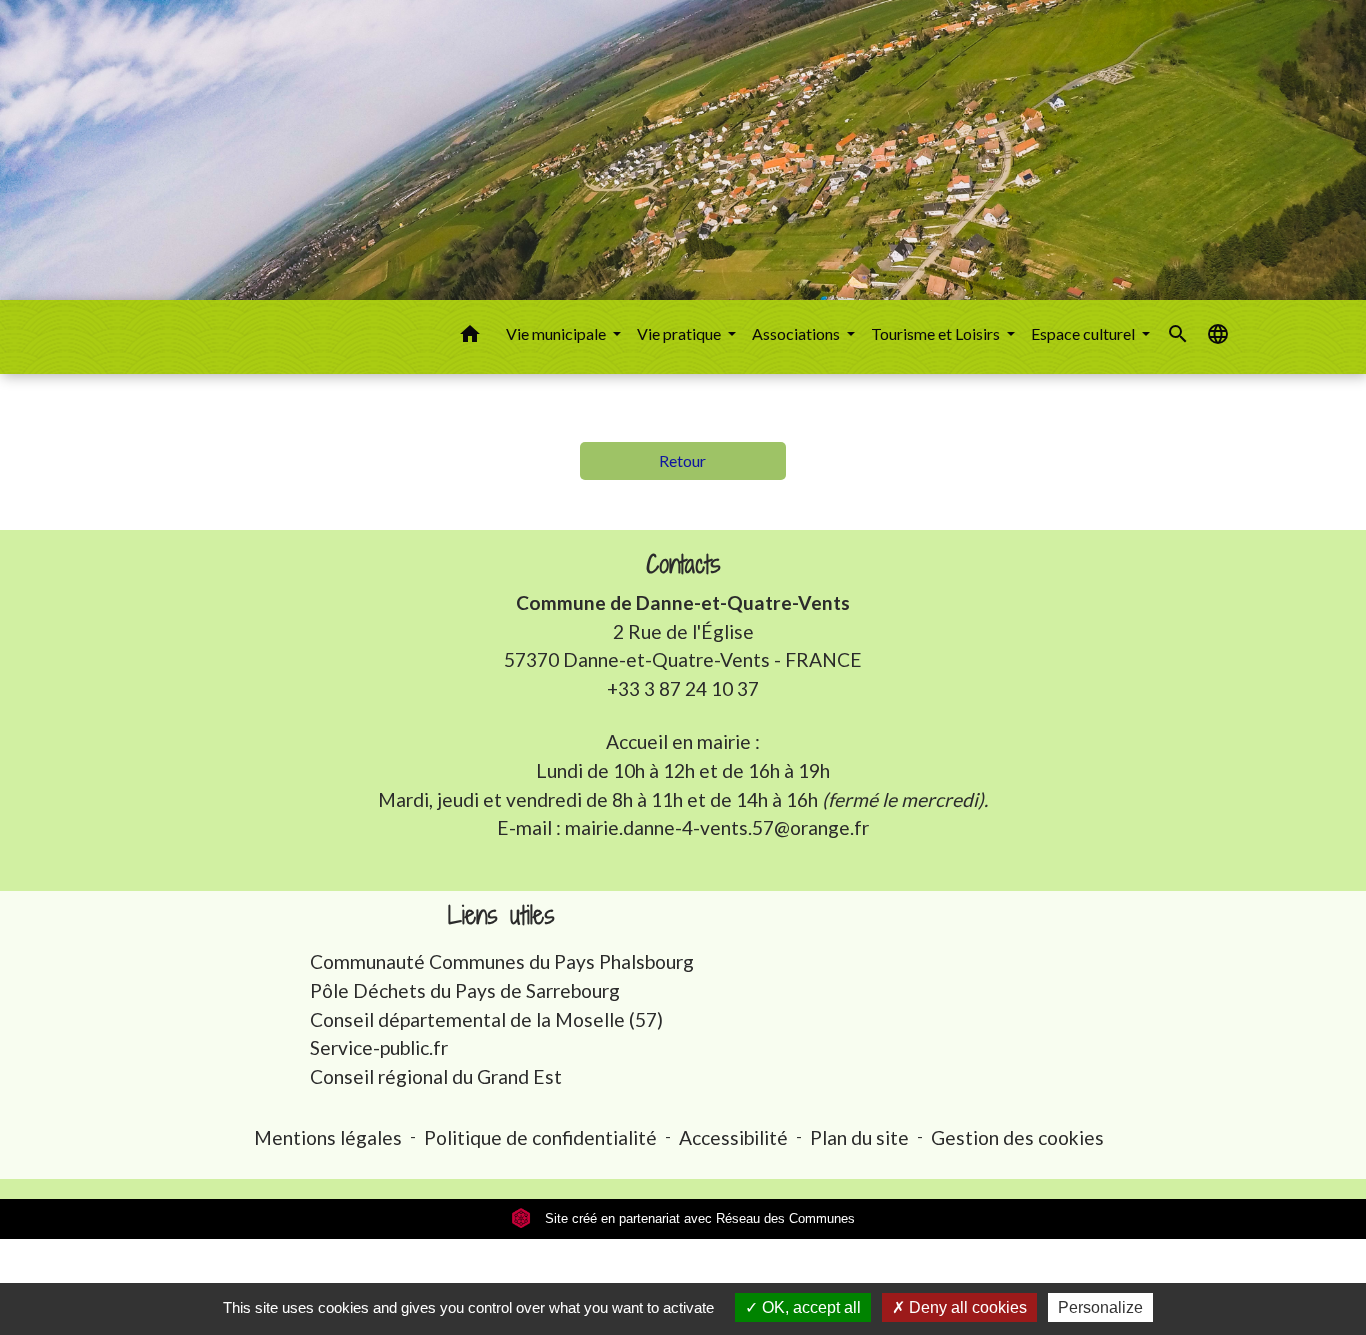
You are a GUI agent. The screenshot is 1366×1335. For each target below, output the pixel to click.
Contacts (683, 564)
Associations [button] (797, 333)
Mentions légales (328, 1137)
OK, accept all (809, 1307)
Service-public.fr (379, 1047)
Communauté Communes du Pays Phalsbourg (502, 961)
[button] (470, 337)
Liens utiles (501, 915)
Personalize (1100, 1307)
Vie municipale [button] (557, 333)
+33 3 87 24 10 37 (683, 688)
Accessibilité (733, 1137)
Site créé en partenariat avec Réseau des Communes (698, 1218)
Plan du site (859, 1137)
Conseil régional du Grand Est (436, 1076)
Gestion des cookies (1017, 1137)
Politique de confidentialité (540, 1137)
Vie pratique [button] (680, 333)
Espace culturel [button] (1084, 333)
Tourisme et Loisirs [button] (937, 333)
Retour (682, 460)
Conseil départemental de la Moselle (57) (486, 1019)
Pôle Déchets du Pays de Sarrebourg (465, 990)
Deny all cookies (966, 1307)
